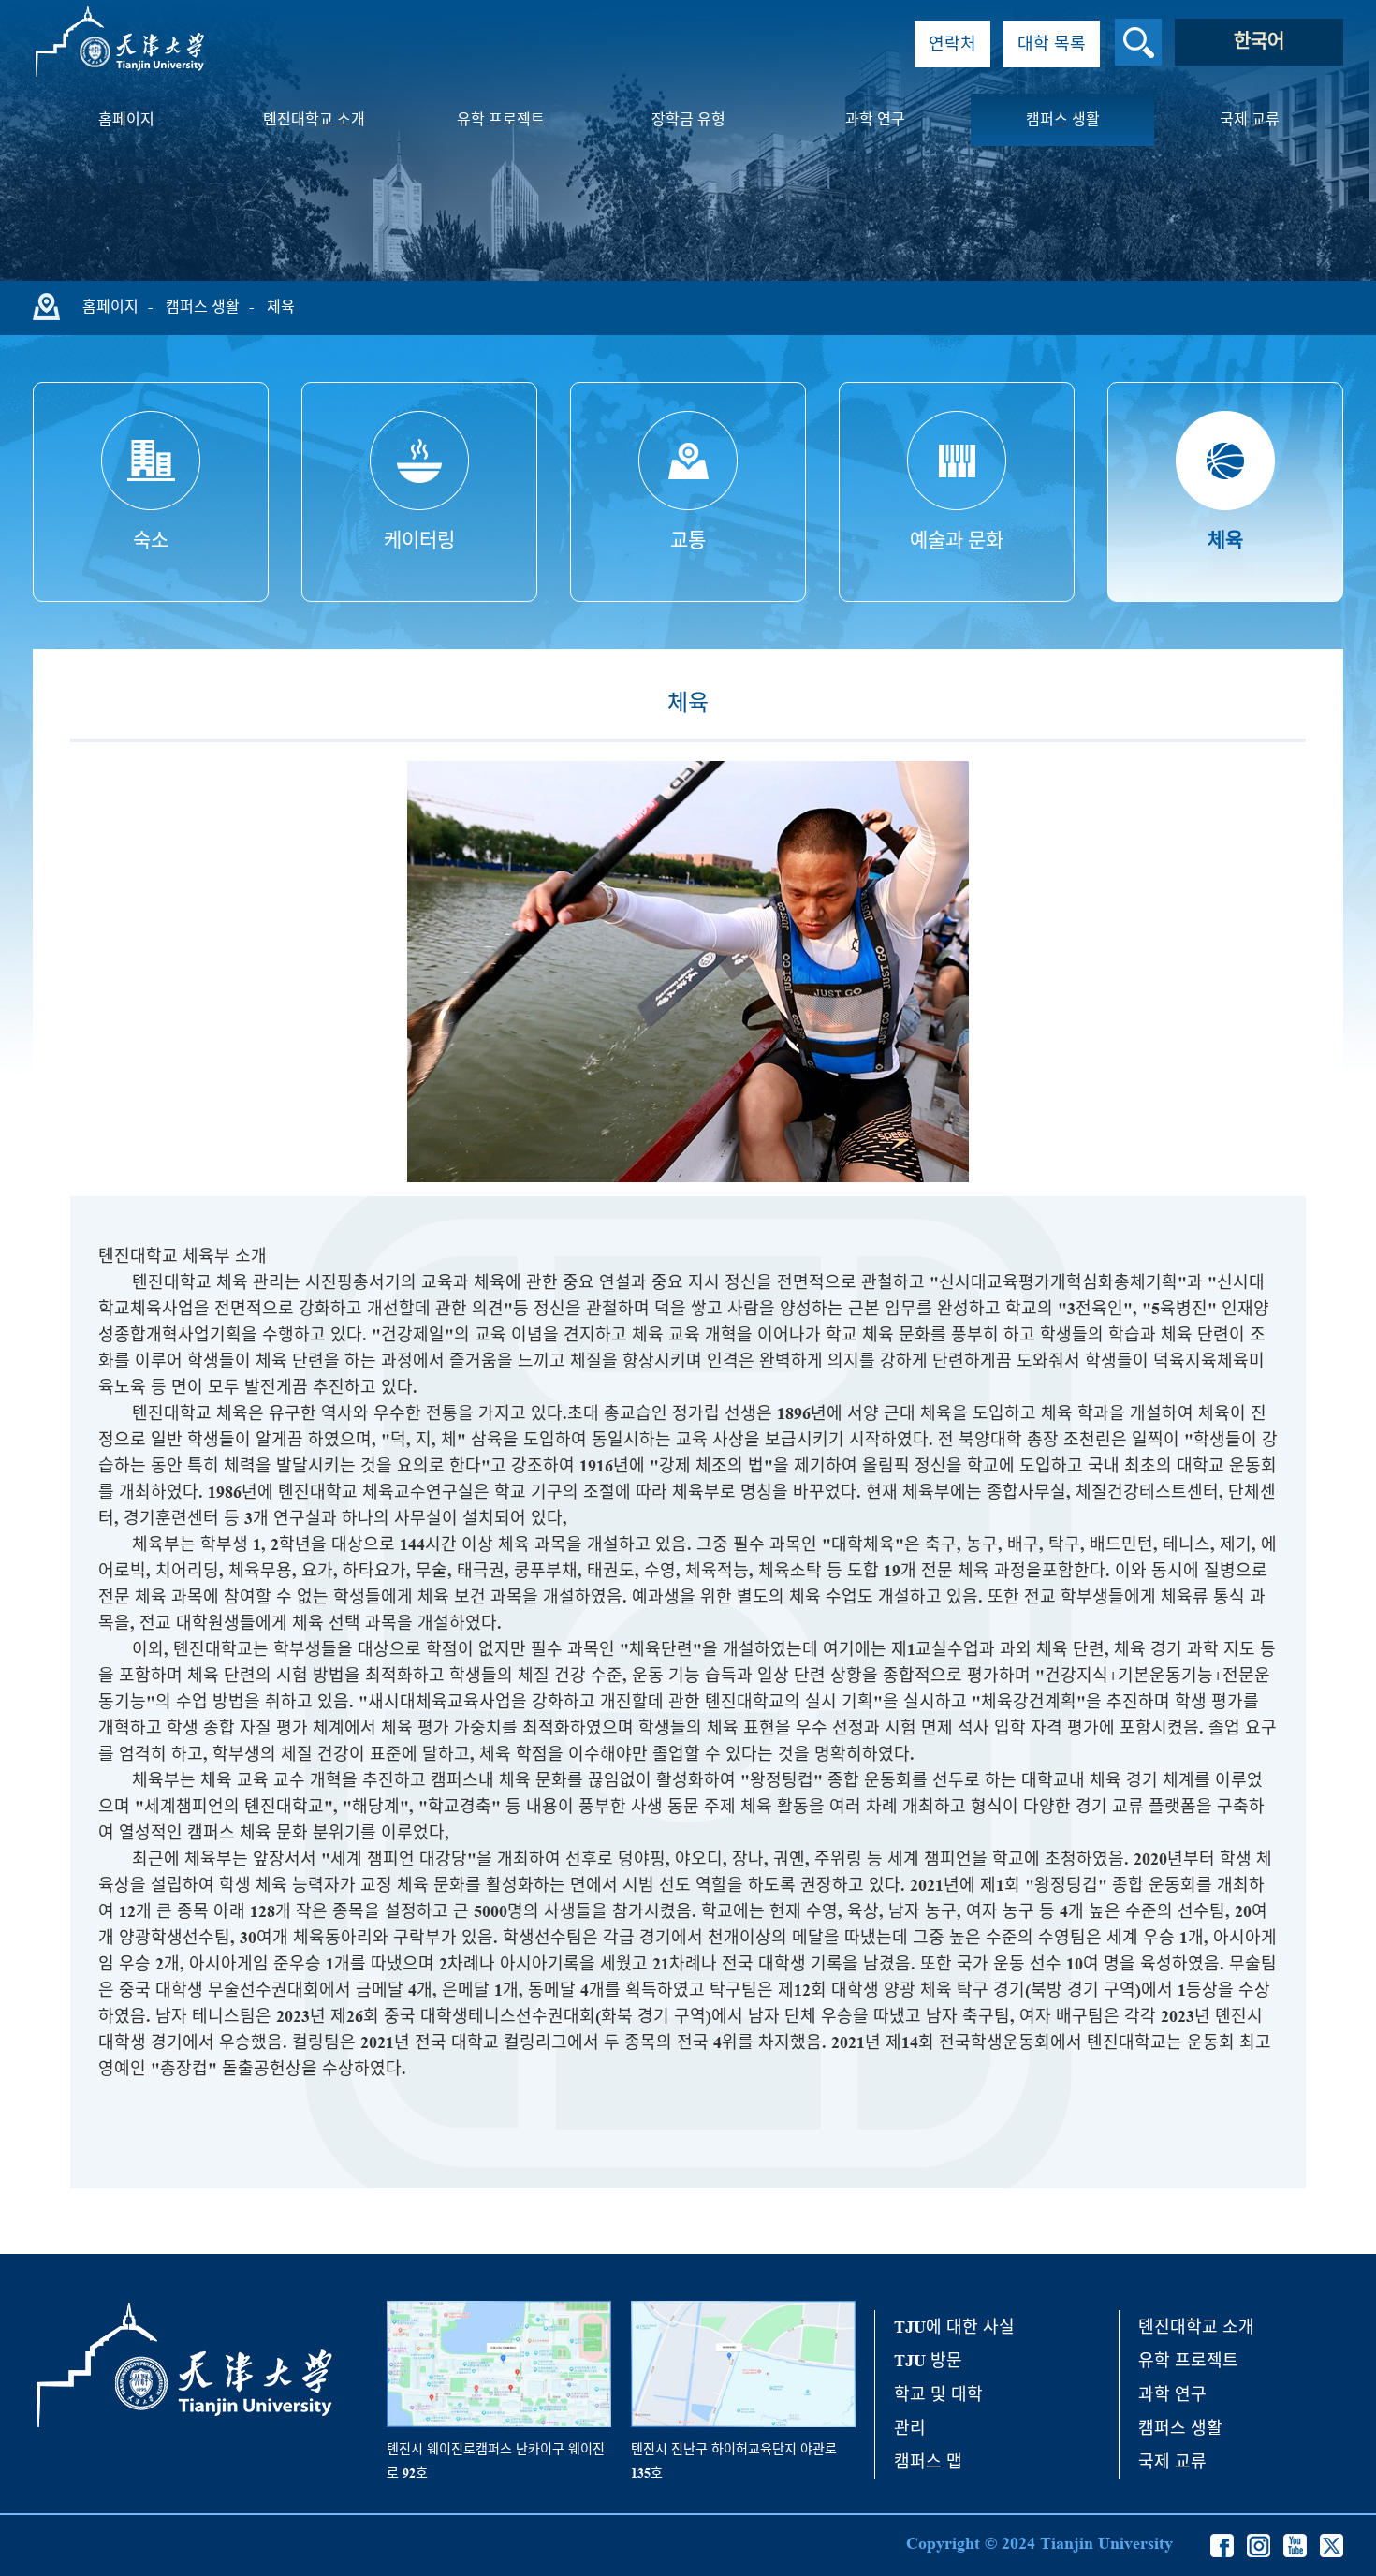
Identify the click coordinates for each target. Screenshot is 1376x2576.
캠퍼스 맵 (928, 2462)
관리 (910, 2428)
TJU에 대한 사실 (954, 2327)
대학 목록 (1052, 44)
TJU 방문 (928, 2361)
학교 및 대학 (938, 2394)
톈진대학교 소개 (314, 119)
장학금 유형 (688, 119)
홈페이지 (126, 119)
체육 (281, 307)
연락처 (952, 44)
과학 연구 (875, 119)
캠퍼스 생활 (1063, 119)
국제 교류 (1250, 119)
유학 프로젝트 (501, 119)
